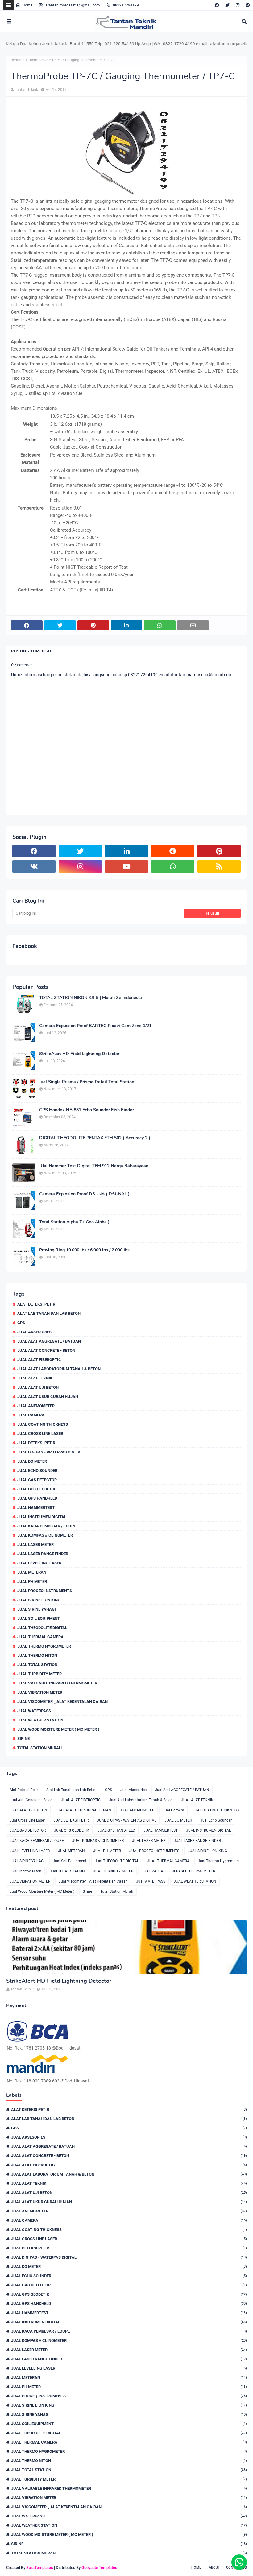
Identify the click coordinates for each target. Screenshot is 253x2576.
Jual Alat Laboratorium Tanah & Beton (59, 1369)
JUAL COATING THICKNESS (43, 1424)
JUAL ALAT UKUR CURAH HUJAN (48, 1397)
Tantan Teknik (26, 90)
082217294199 (126, 5)
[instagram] (238, 5)
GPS (21, 1323)
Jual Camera (31, 1415)
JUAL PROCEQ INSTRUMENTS (45, 1591)
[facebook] (217, 5)
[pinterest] (247, 5)
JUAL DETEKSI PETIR (36, 1443)
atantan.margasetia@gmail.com (73, 5)
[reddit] (173, 851)
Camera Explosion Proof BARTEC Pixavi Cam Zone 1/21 (95, 1026)
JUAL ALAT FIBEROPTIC (39, 1360)
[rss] (219, 867)
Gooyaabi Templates (99, 2568)
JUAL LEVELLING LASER (39, 1563)
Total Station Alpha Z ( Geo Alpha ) (74, 1222)
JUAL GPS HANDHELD (37, 1498)
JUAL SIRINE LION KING (39, 1600)
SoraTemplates (40, 2568)
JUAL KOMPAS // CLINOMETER (45, 1535)
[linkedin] (126, 851)
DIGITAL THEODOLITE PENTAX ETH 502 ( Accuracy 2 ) (95, 1138)
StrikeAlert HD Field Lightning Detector (79, 1054)
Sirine (23, 1739)
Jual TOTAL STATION (37, 1665)
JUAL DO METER (32, 1461)
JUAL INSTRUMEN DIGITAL (42, 1517)
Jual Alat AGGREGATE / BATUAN (49, 1341)
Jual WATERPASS (34, 1711)
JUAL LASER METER (35, 1544)
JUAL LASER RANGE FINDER (43, 1554)
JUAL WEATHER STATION (40, 1720)
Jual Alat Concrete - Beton (46, 1350)
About (214, 2568)
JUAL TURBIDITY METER (39, 1674)
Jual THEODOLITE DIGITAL (42, 1628)
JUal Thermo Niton (37, 1655)
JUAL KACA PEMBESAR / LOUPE (47, 1526)
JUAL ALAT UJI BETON (38, 1387)
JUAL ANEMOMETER (36, 1406)
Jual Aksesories (34, 1332)
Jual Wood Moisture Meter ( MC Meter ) (58, 1729)
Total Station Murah (39, 1748)
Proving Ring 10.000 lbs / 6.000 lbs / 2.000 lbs (84, 1250)
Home (27, 5)
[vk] (34, 867)
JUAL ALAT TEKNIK (35, 1378)
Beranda (18, 60)
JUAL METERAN (32, 1572)
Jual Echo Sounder (37, 1471)
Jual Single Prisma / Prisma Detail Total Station (87, 1082)
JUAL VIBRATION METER (40, 1692)
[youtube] (126, 867)
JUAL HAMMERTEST (36, 1507)
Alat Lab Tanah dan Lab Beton (49, 1313)
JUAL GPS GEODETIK (36, 1489)
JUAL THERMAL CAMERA (40, 1637)
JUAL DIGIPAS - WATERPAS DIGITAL (50, 1452)
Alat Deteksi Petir (36, 1304)
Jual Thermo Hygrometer (44, 1646)
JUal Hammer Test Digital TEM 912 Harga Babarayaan (94, 1166)
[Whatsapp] (239, 2562)
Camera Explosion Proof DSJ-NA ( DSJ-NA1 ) (84, 1194)
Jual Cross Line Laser (40, 1434)
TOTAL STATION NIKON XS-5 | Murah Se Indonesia (91, 998)
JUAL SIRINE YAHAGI (37, 1609)
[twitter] (227, 5)
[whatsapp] (173, 867)
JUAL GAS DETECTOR (37, 1480)
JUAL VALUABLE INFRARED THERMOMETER (57, 1683)
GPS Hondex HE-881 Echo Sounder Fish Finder (87, 1110)
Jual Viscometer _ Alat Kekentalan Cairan (62, 1702)
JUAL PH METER (32, 1581)
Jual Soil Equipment (39, 1618)
